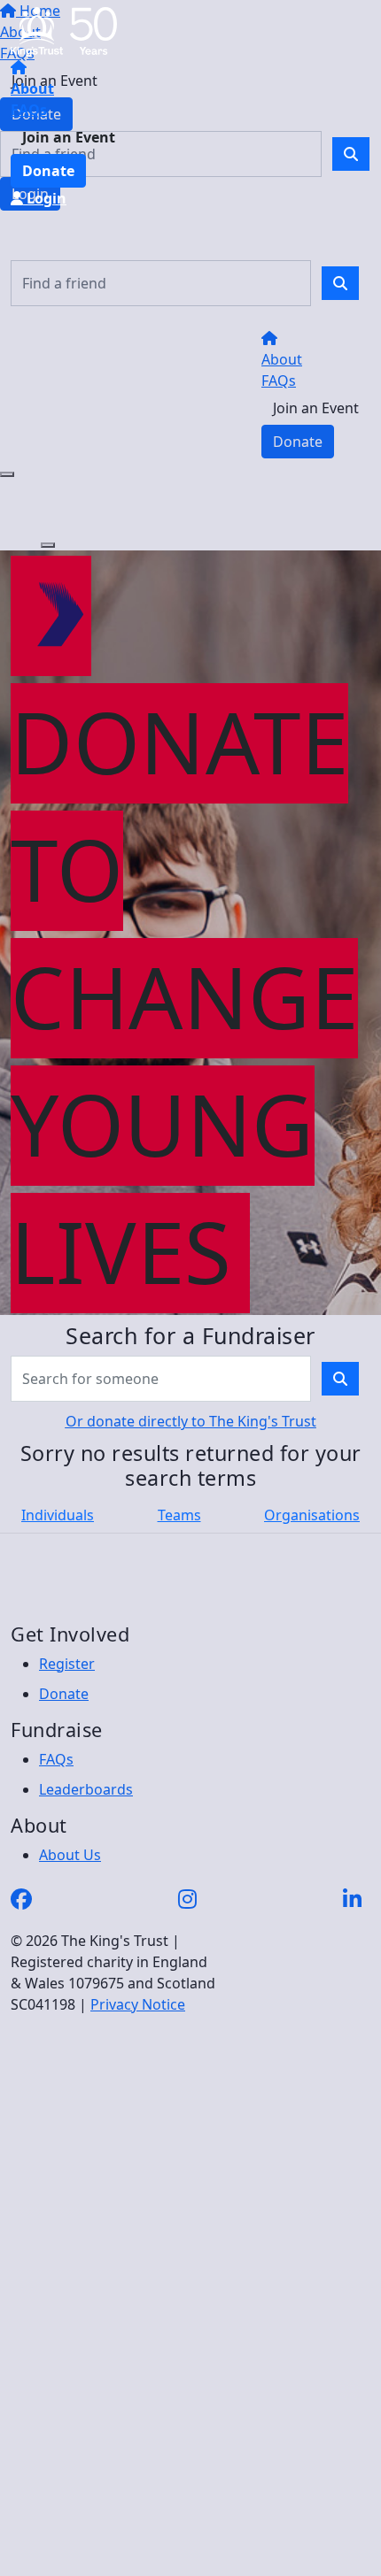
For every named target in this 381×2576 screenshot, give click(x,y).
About (32, 88)
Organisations (312, 1515)
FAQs (29, 110)
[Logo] (64, 30)
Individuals (58, 1515)
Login (45, 198)
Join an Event (69, 137)
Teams (179, 1515)
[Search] (340, 283)
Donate (48, 171)
